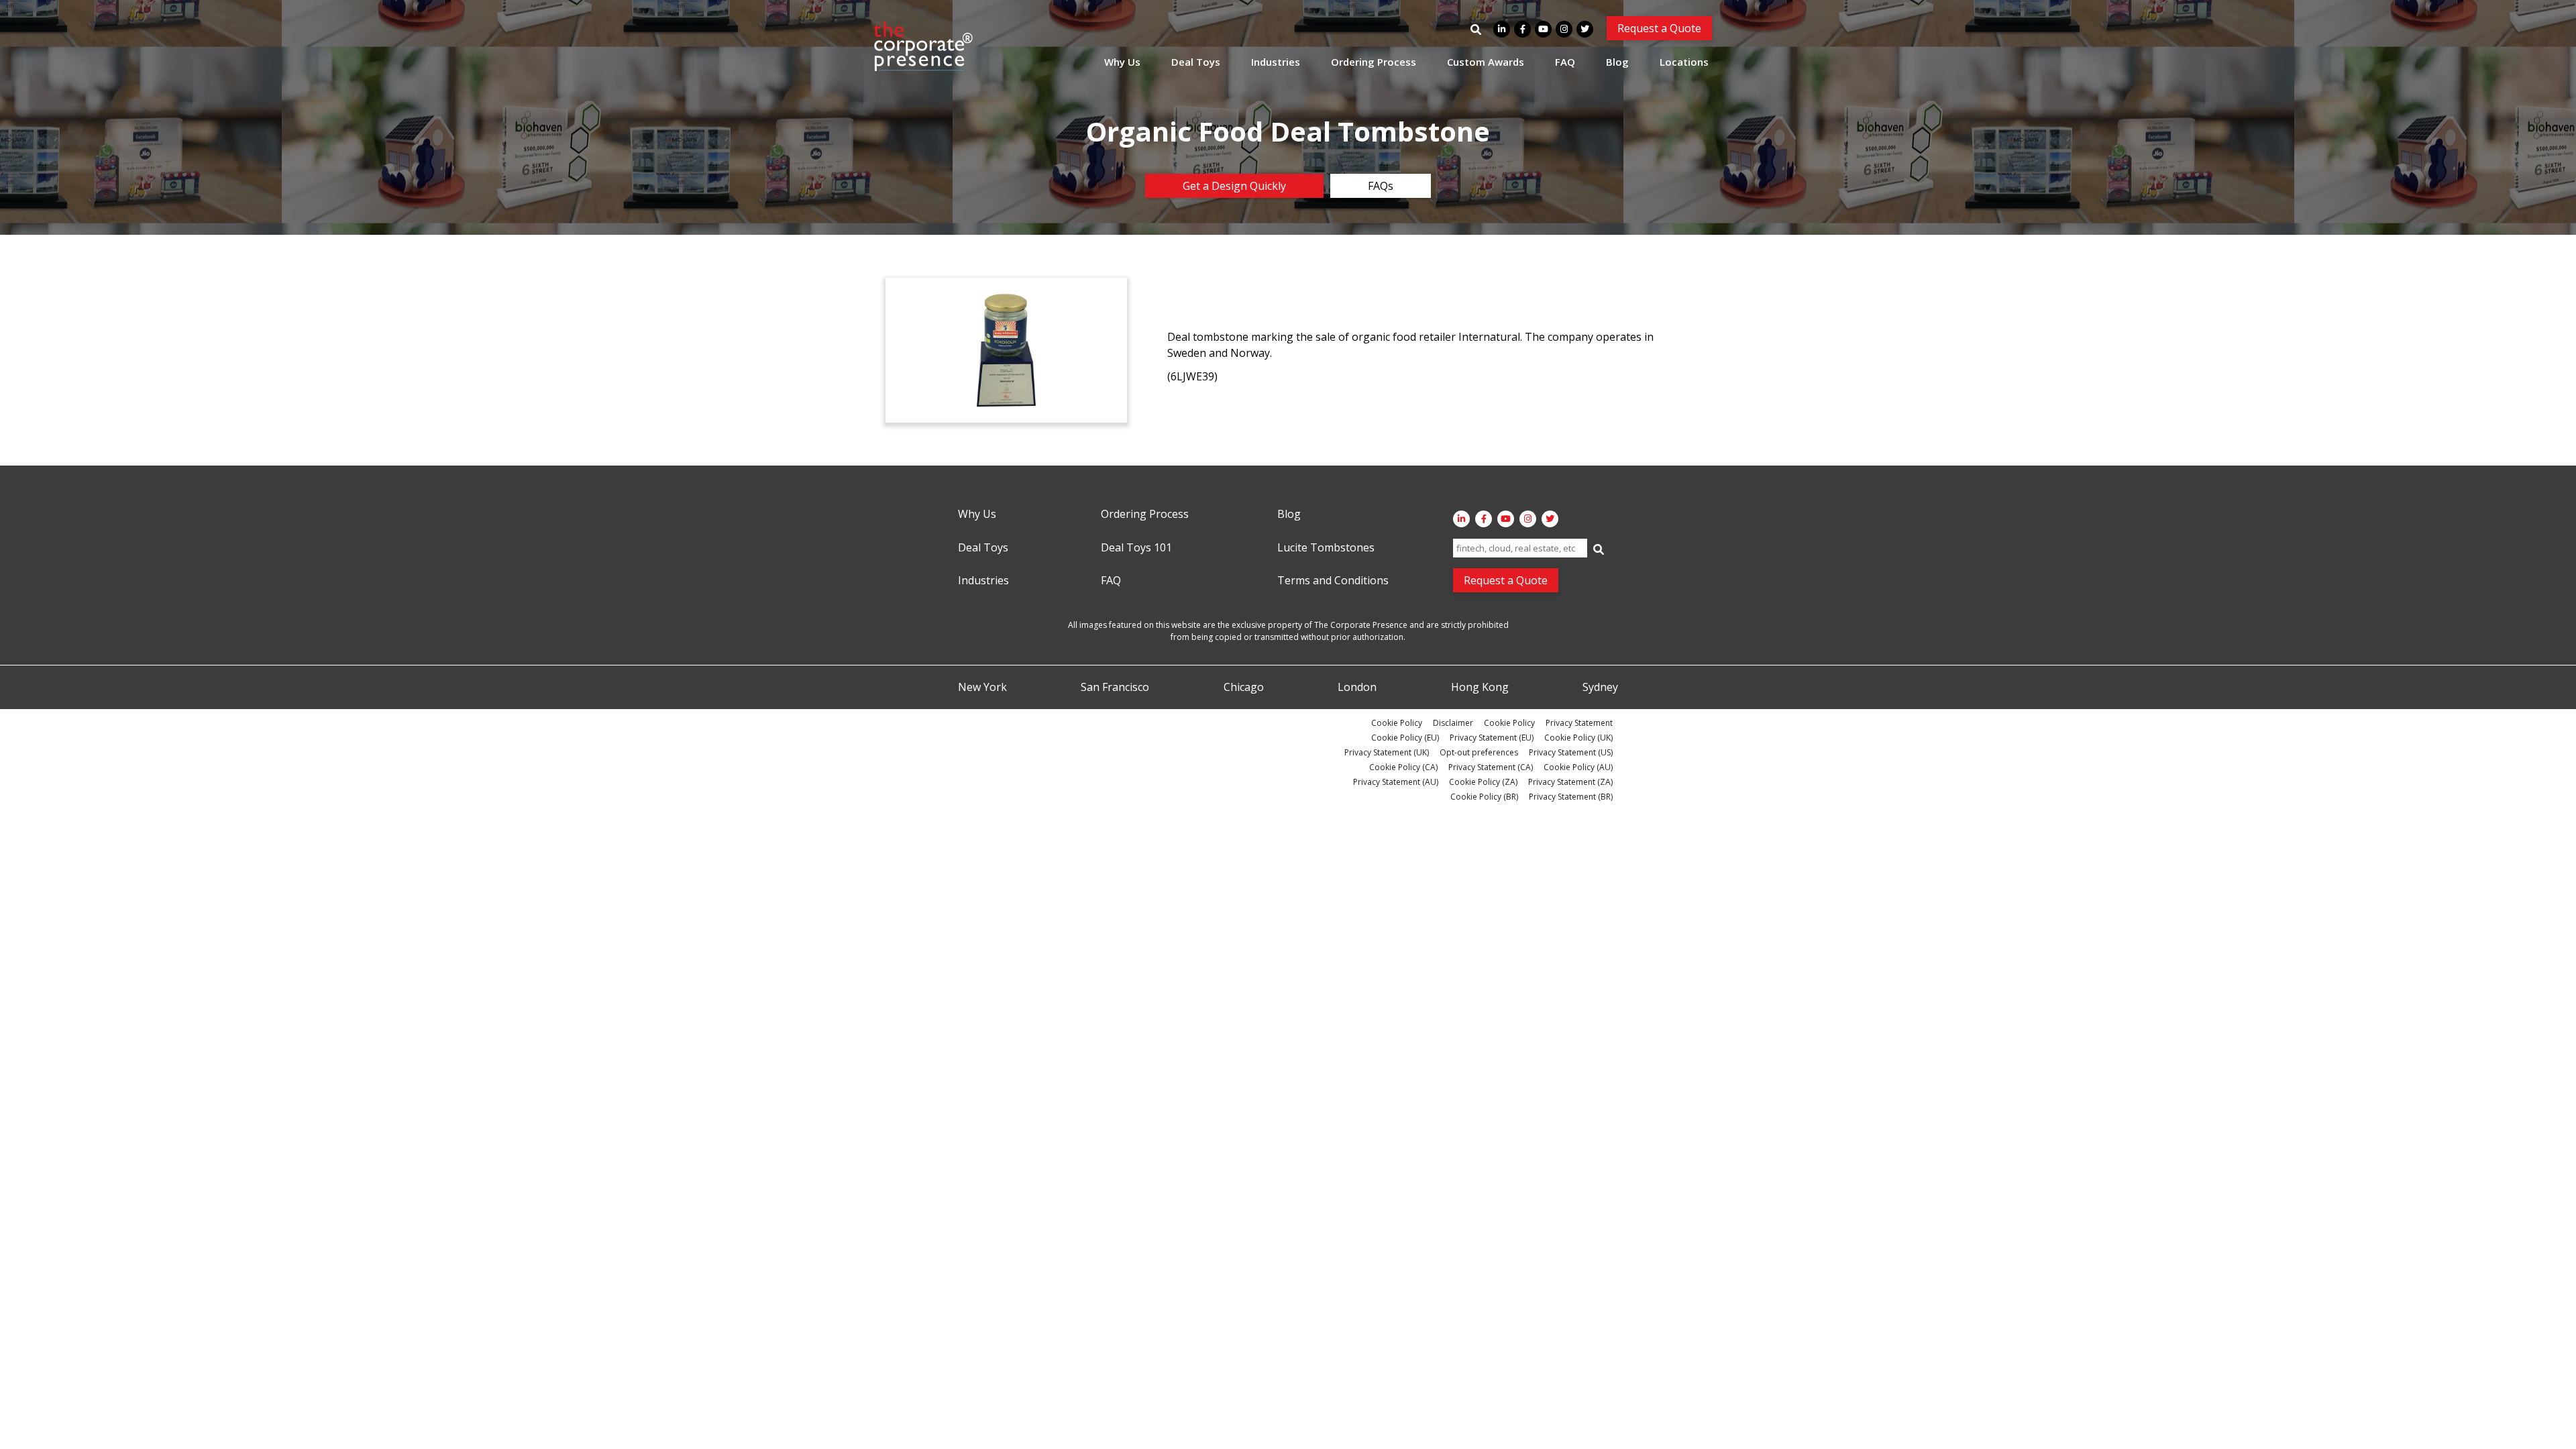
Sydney (1600, 688)
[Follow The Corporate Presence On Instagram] (1564, 29)
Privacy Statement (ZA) (1570, 782)
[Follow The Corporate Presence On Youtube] (1543, 29)
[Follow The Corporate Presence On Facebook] (1522, 29)
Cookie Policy (1397, 723)
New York (982, 688)
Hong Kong (1480, 688)
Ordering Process (1374, 62)
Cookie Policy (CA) (1403, 767)
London (1357, 688)
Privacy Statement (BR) (1571, 797)
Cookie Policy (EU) (1405, 738)
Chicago (1244, 688)
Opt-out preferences (1479, 752)
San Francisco (1115, 688)
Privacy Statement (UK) (1387, 752)
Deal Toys (1196, 62)
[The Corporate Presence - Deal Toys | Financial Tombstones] (924, 46)
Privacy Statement (1579, 723)
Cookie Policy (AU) (1578, 767)
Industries (1276, 62)
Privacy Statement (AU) (1396, 782)
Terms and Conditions (1333, 581)
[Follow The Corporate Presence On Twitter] (1585, 29)
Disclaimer (1453, 723)
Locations (1684, 62)
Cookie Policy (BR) (1484, 797)
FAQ (1565, 62)
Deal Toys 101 (1136, 548)
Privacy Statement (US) (1571, 752)
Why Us (1122, 62)
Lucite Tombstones (1326, 548)
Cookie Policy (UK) (1578, 738)
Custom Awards (1486, 62)
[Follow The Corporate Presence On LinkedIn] (1502, 29)
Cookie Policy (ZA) (1483, 782)
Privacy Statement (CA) (1491, 767)
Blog (1617, 62)
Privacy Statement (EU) (1492, 738)
